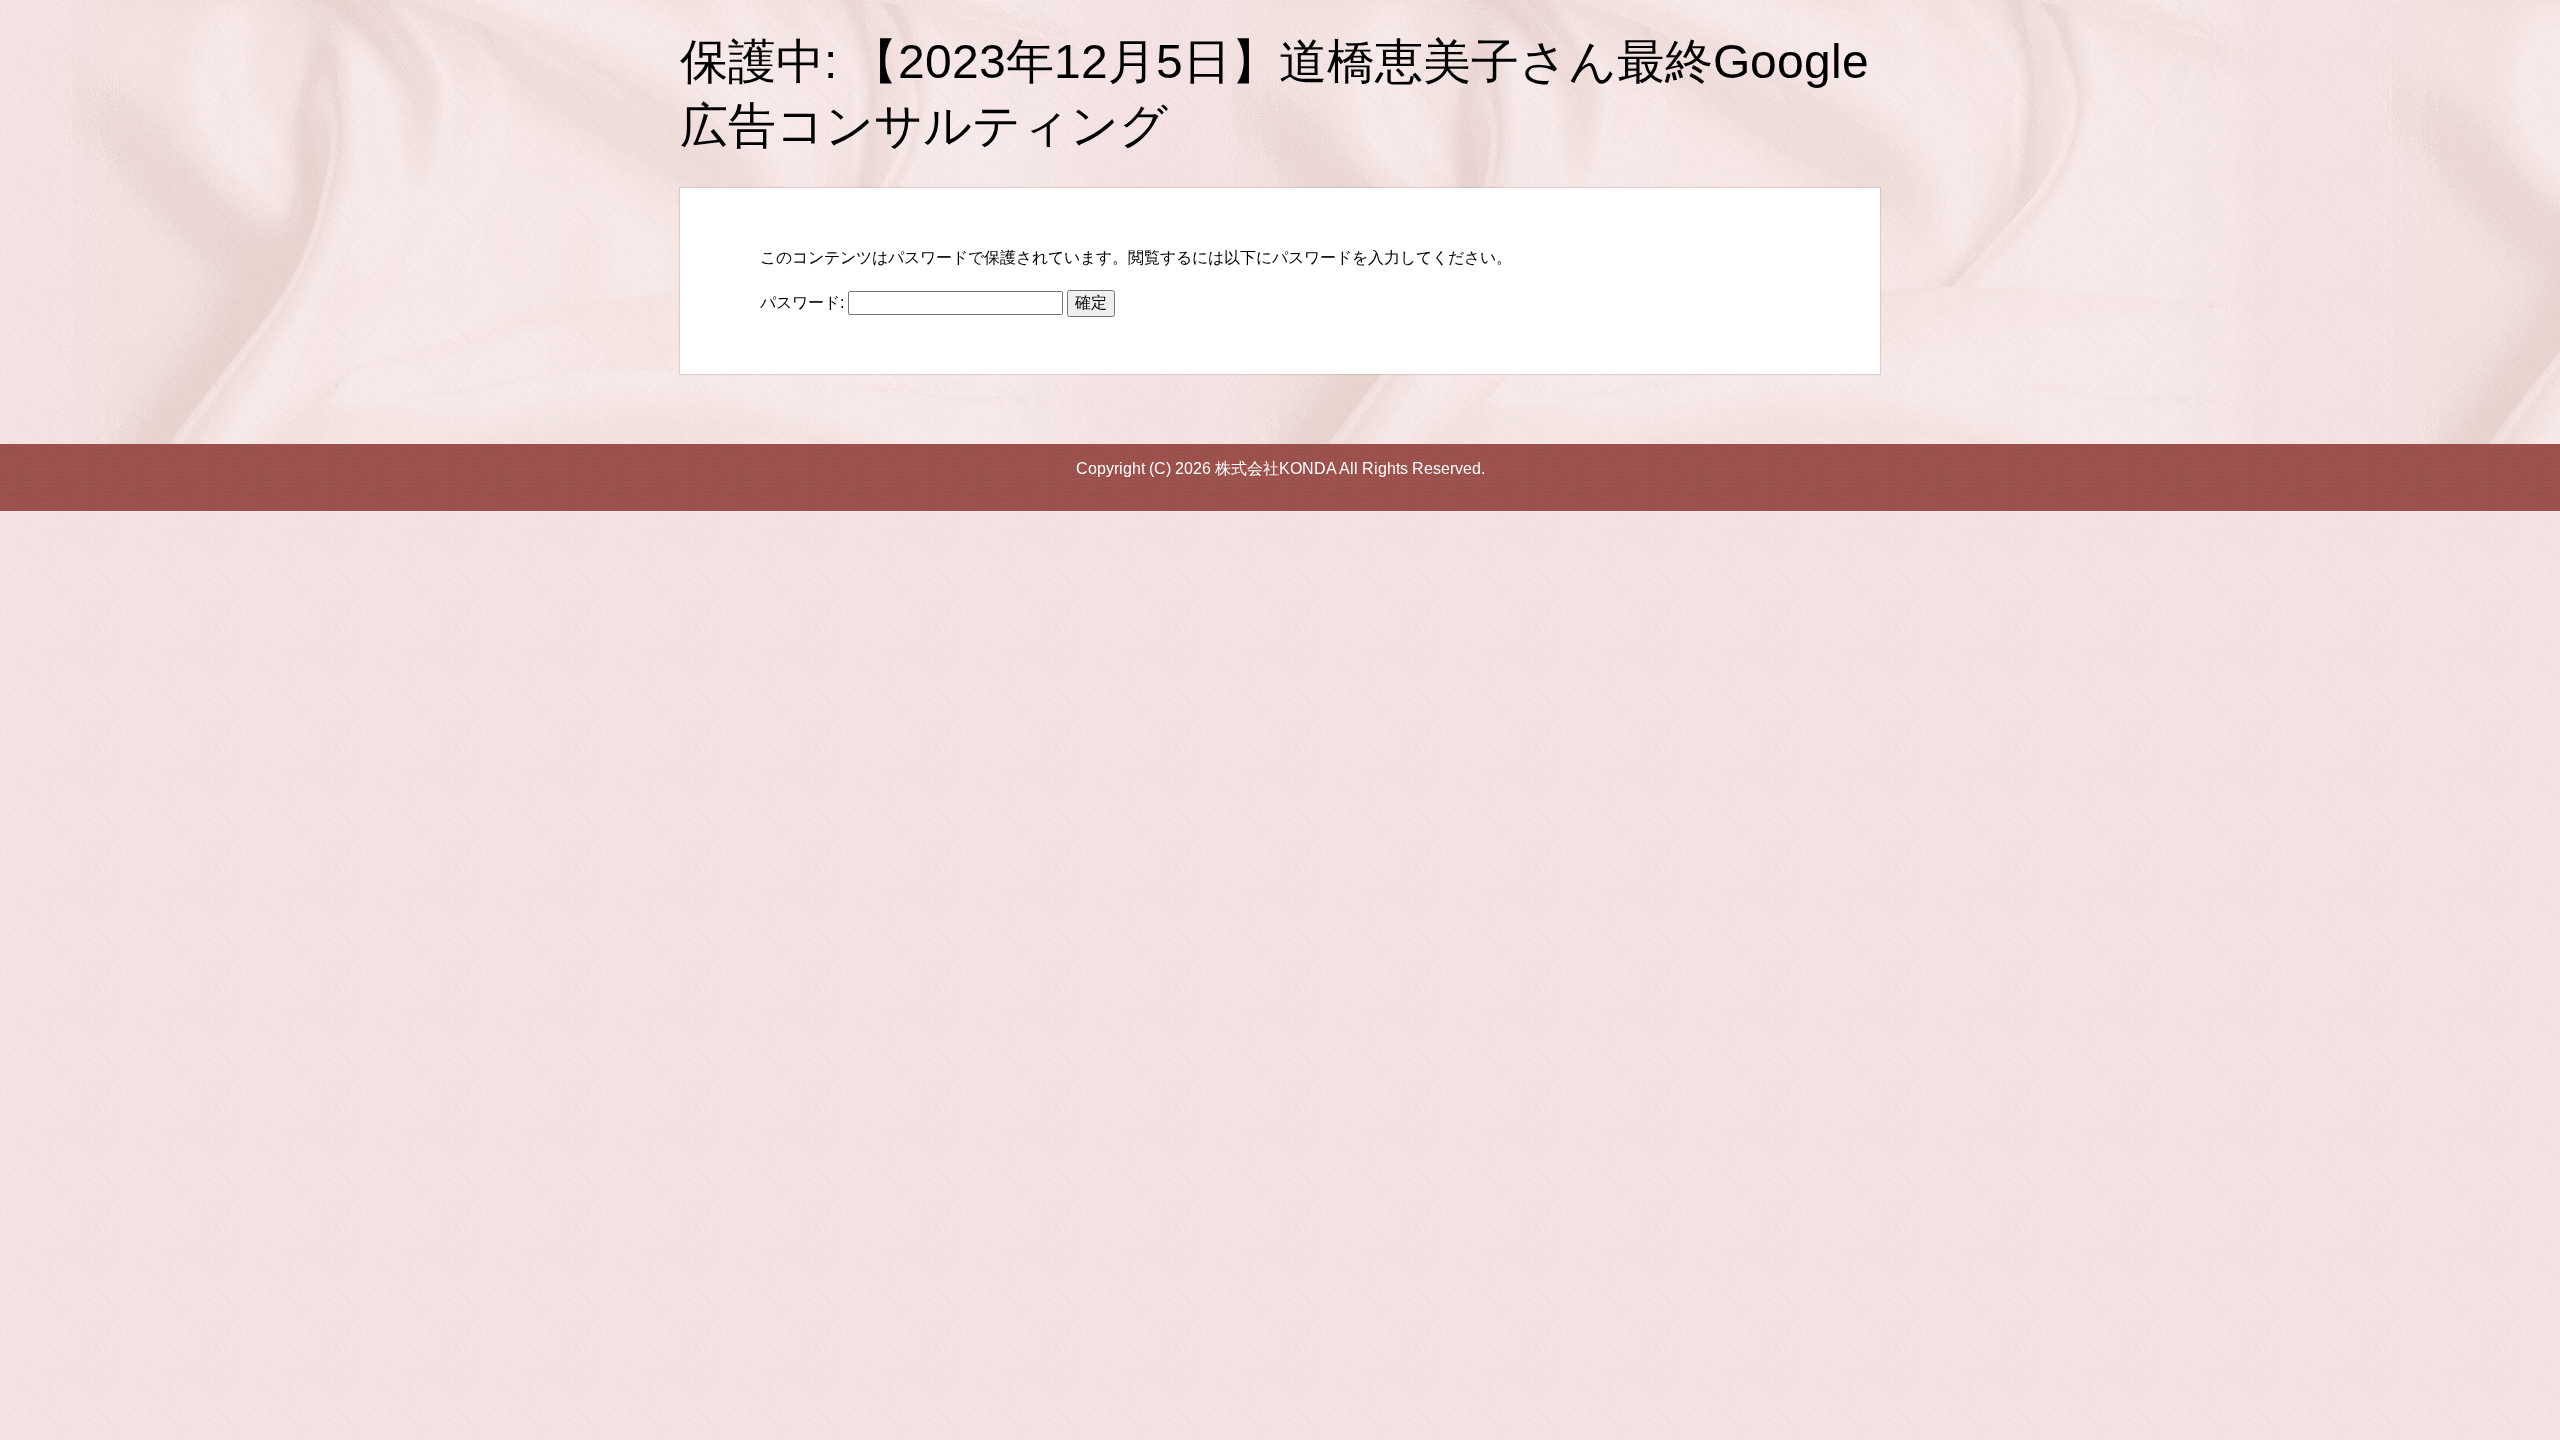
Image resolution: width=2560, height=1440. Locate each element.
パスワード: (804, 302)
